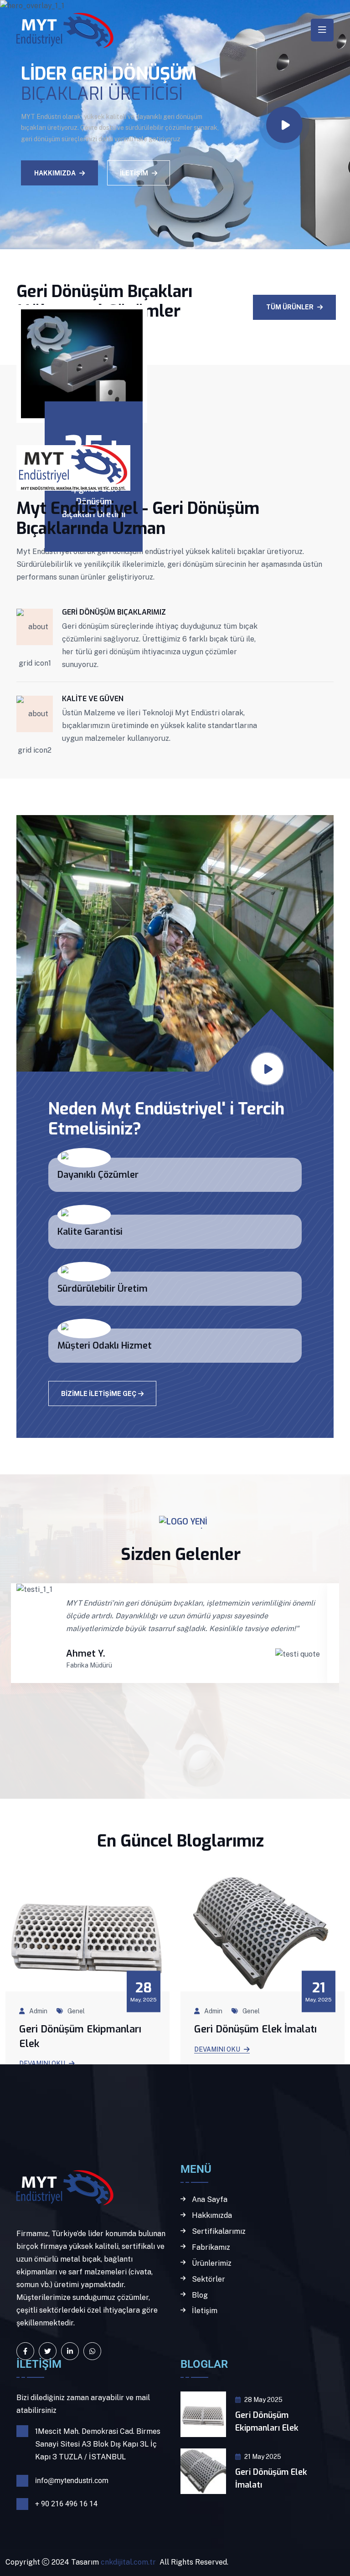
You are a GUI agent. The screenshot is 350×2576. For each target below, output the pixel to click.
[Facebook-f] (25, 2351)
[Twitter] (48, 2351)
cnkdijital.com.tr (127, 2562)
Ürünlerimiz (212, 2263)
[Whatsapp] (92, 2351)
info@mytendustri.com (72, 2481)
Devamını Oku (217, 2049)
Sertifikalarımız (219, 2232)
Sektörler (208, 2279)
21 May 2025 (263, 2457)
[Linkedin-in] (70, 2351)
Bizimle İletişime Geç (99, 1394)
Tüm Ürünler (290, 307)
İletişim (134, 164)
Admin (38, 2011)
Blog (200, 2295)
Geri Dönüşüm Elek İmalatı (255, 2029)
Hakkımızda (55, 164)
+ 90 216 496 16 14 (66, 2504)
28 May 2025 (263, 2400)
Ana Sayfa (210, 2200)
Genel (76, 2011)
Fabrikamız (211, 2248)
